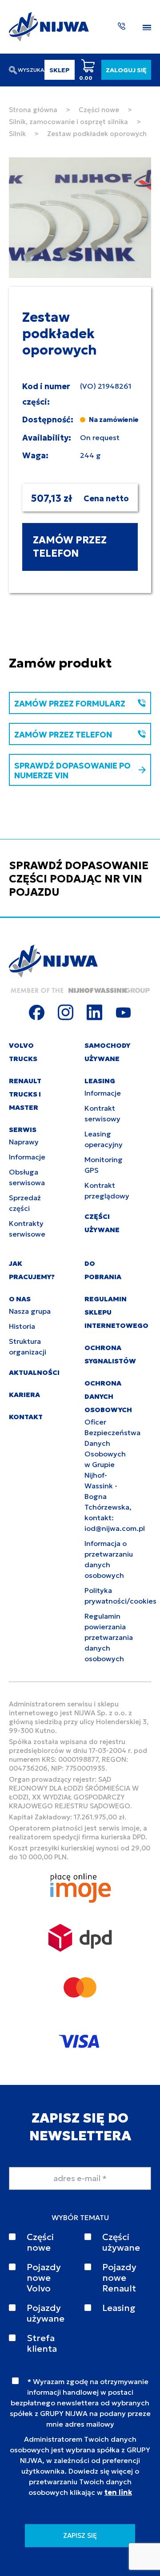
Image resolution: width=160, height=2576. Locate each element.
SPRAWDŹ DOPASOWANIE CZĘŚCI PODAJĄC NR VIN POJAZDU (79, 879)
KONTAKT (26, 1417)
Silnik (17, 134)
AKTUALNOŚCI (34, 1372)
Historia (22, 1326)
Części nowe (99, 110)
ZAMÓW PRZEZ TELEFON (70, 547)
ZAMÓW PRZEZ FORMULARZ (70, 704)
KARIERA (24, 1395)
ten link (118, 2492)
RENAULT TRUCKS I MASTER (25, 1094)
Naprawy (24, 1142)
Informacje (27, 1157)
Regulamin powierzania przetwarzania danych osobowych (109, 1637)
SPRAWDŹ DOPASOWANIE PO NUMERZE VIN (72, 771)
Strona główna (33, 110)
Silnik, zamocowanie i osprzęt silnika (68, 122)
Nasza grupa (30, 1311)
